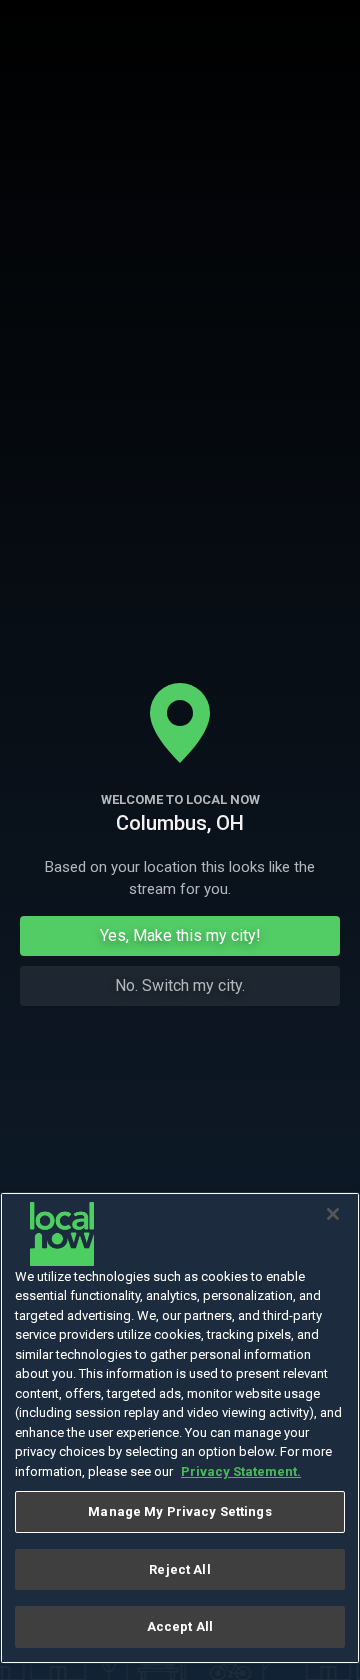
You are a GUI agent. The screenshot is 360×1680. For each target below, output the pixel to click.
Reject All (179, 1569)
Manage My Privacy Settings (179, 1511)
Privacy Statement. (241, 1471)
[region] (180, 1428)
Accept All (180, 1626)
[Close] (333, 1214)
